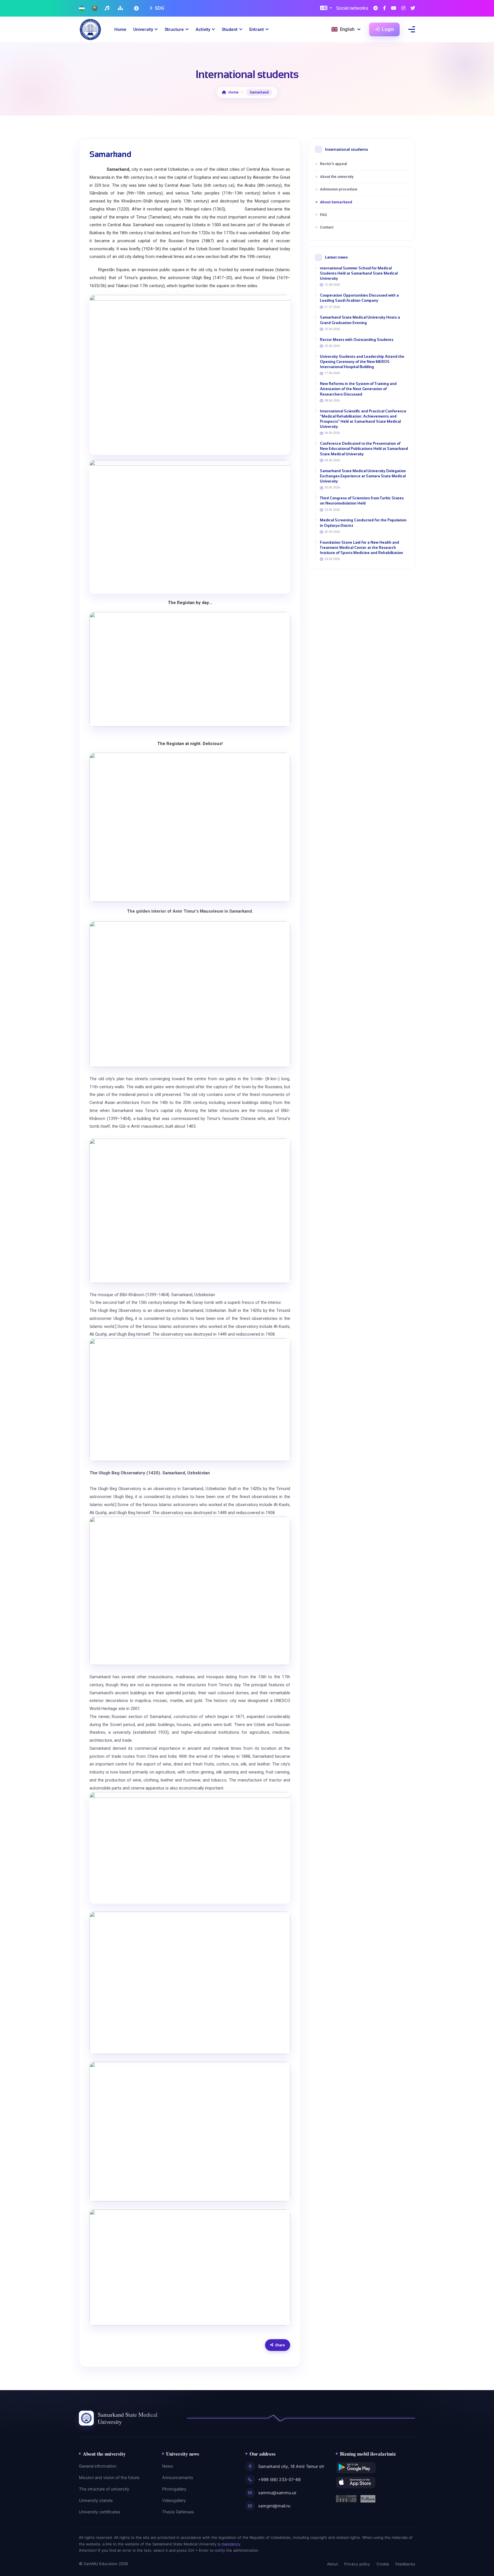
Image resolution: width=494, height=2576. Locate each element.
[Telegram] (376, 8)
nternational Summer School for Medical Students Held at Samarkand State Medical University (359, 273)
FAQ (323, 215)
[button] (326, 8)
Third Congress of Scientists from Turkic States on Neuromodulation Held (362, 501)
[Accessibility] (137, 8)
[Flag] (82, 8)
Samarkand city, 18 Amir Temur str (291, 2466)
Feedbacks (405, 2564)
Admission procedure (339, 189)
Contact (327, 227)
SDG (159, 8)
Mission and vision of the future (109, 2478)
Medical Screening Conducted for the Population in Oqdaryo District (363, 523)
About (332, 2564)
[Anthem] (108, 8)
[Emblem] (95, 8)
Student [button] (230, 29)
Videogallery (174, 2500)
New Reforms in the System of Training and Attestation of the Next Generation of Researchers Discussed (358, 389)
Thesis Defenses (178, 2512)
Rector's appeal (333, 164)
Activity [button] (203, 29)
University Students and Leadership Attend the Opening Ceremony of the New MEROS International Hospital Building (362, 362)
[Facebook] (385, 8)
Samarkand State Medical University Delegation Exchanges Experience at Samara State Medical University (363, 476)
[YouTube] (394, 8)
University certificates (100, 2512)
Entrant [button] (257, 29)
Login (387, 29)
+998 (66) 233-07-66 (279, 2480)
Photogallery (174, 2489)
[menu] (412, 29)
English (347, 29)
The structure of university (104, 2489)
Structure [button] (174, 29)
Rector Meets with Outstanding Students (357, 340)
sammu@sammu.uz (277, 2493)
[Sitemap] (121, 8)
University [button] (143, 29)
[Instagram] (403, 8)
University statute (96, 2500)
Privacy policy (357, 2564)
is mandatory (229, 2544)
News (168, 2466)
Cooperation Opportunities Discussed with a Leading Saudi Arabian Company (359, 298)
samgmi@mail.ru (274, 2506)
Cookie (383, 2564)
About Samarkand (336, 202)
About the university (337, 177)
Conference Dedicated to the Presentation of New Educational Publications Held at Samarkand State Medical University (364, 449)
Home (120, 29)
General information (98, 2466)
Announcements (178, 2478)
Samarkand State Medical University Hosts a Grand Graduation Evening (360, 320)
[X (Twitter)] (413, 8)
